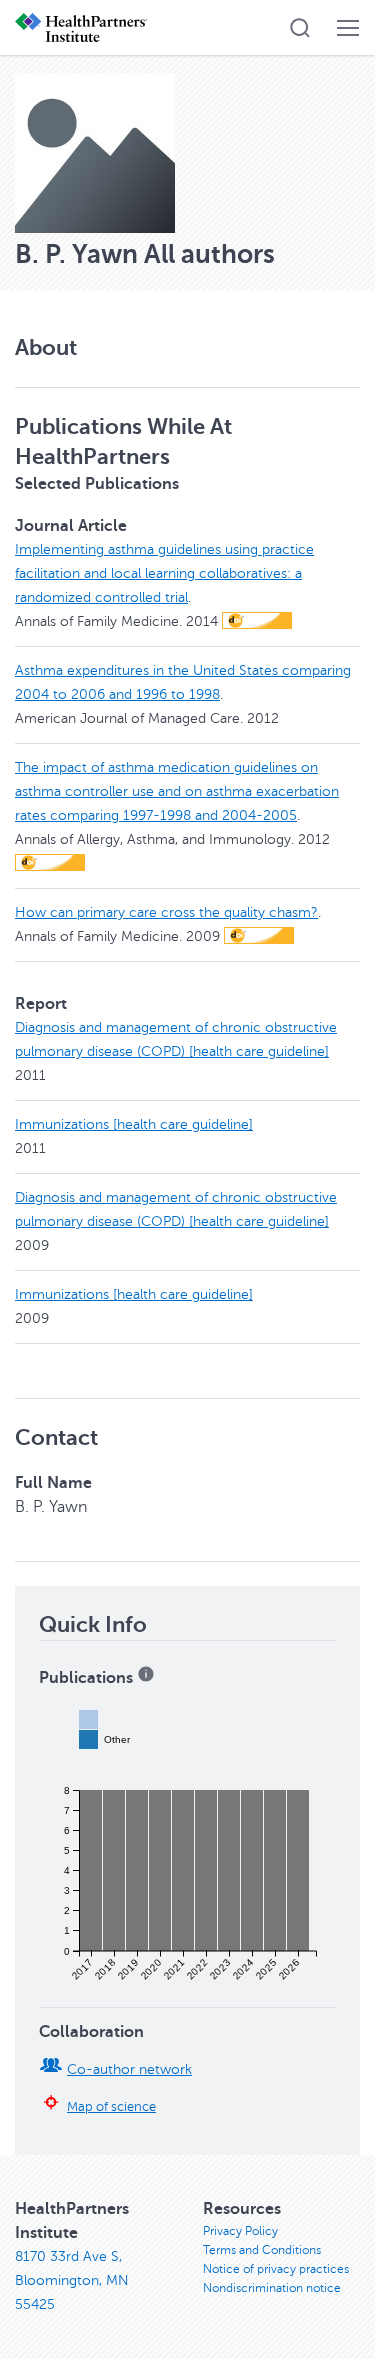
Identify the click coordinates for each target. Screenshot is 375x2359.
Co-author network (129, 2069)
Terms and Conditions (262, 2250)
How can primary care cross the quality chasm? (166, 912)
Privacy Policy (240, 2231)
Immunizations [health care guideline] (134, 1124)
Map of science (111, 2107)
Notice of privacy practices (276, 2269)
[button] (300, 28)
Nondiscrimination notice (272, 2288)
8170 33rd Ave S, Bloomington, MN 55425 (72, 2280)
